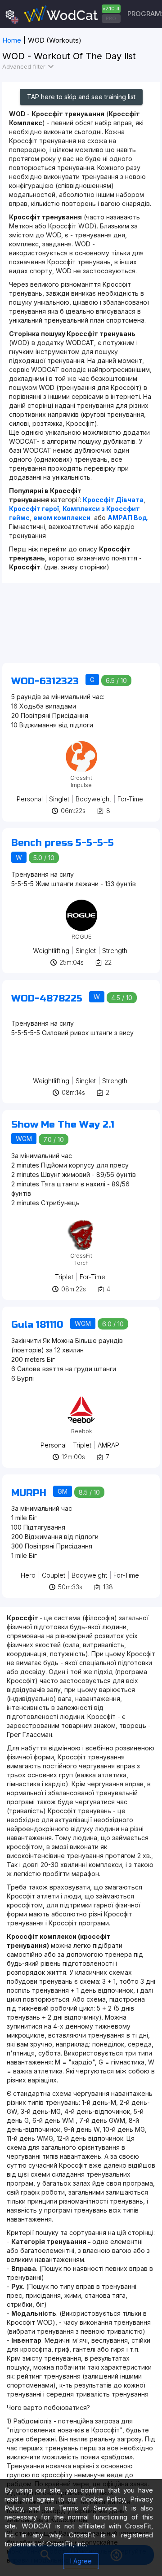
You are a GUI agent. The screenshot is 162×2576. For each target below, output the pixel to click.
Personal (30, 799)
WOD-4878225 (47, 999)
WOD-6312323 (45, 681)
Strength (115, 951)
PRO (111, 18)
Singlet (59, 799)
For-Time (130, 799)
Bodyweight (93, 799)
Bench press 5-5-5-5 (63, 843)
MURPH (29, 1493)
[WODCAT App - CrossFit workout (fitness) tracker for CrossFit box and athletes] (71, 14)
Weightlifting (51, 951)
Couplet (54, 1575)
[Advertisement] (81, 627)
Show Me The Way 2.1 (63, 1125)
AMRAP (108, 1445)
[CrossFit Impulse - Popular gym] (81, 744)
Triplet (64, 1277)
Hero (28, 1575)
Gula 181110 (37, 1325)
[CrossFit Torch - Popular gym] (81, 1222)
